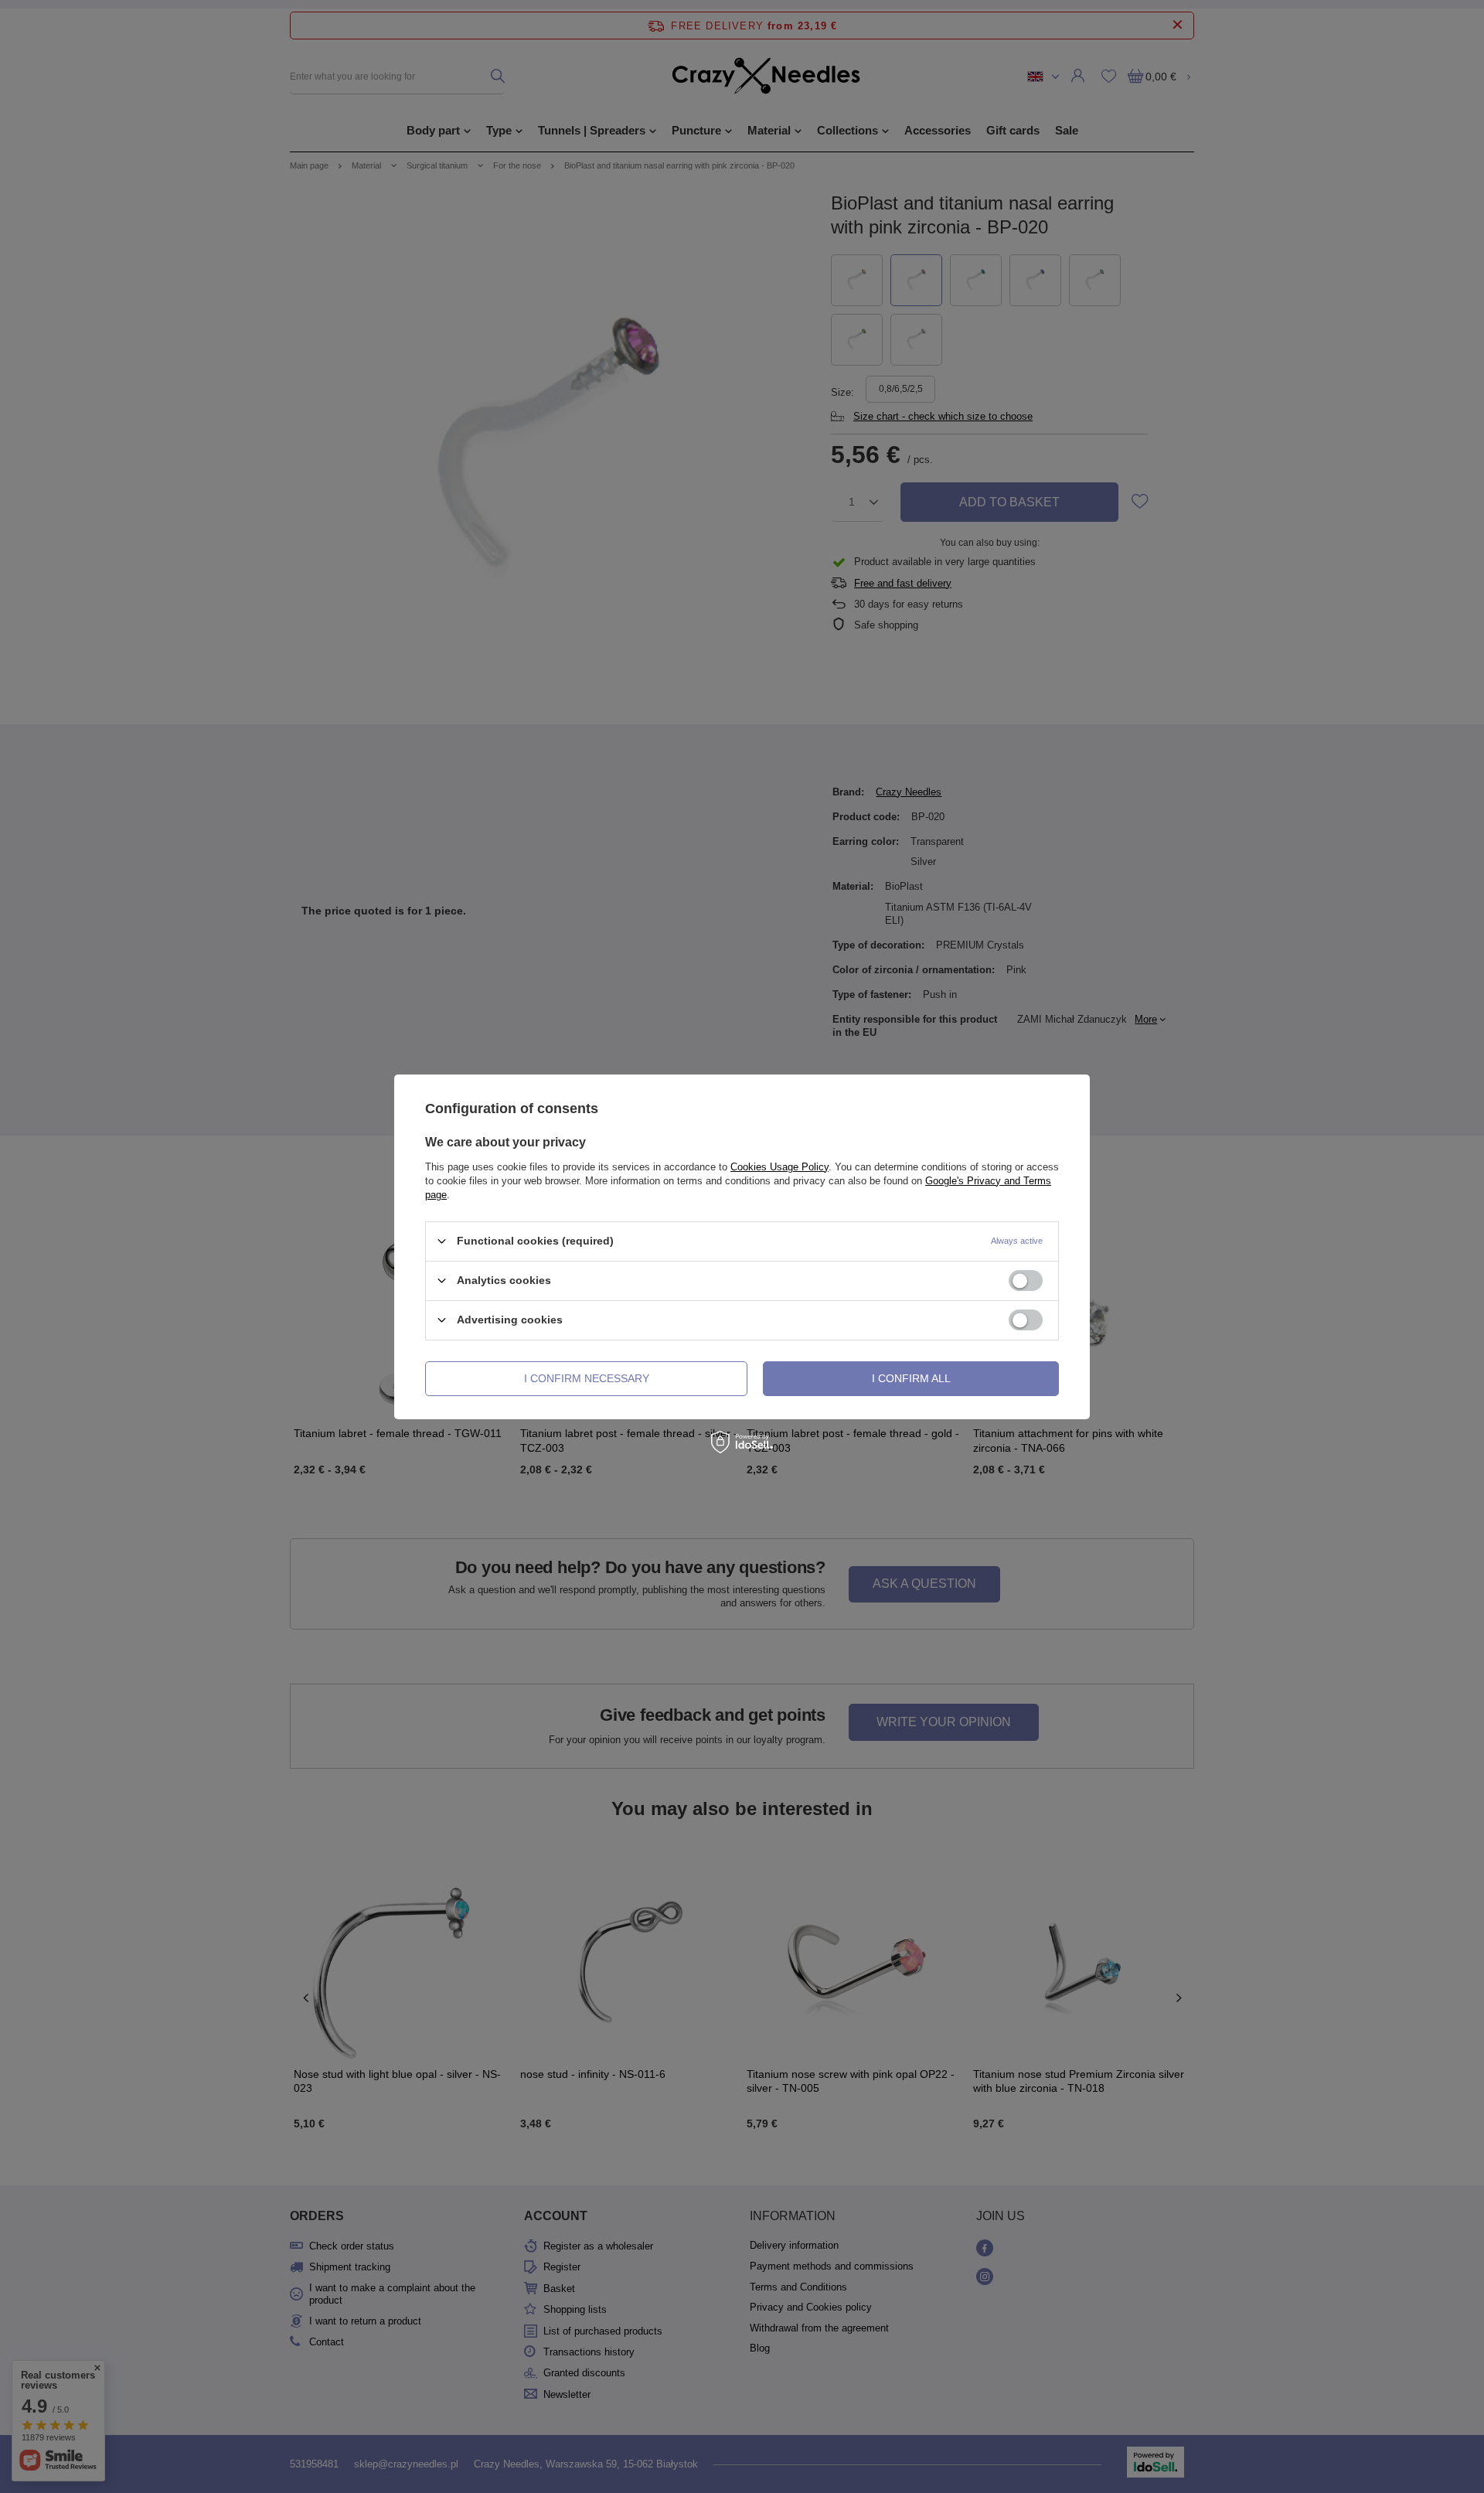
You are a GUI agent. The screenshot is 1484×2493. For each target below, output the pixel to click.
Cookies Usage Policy (779, 1166)
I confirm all (911, 1378)
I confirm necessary (587, 1378)
